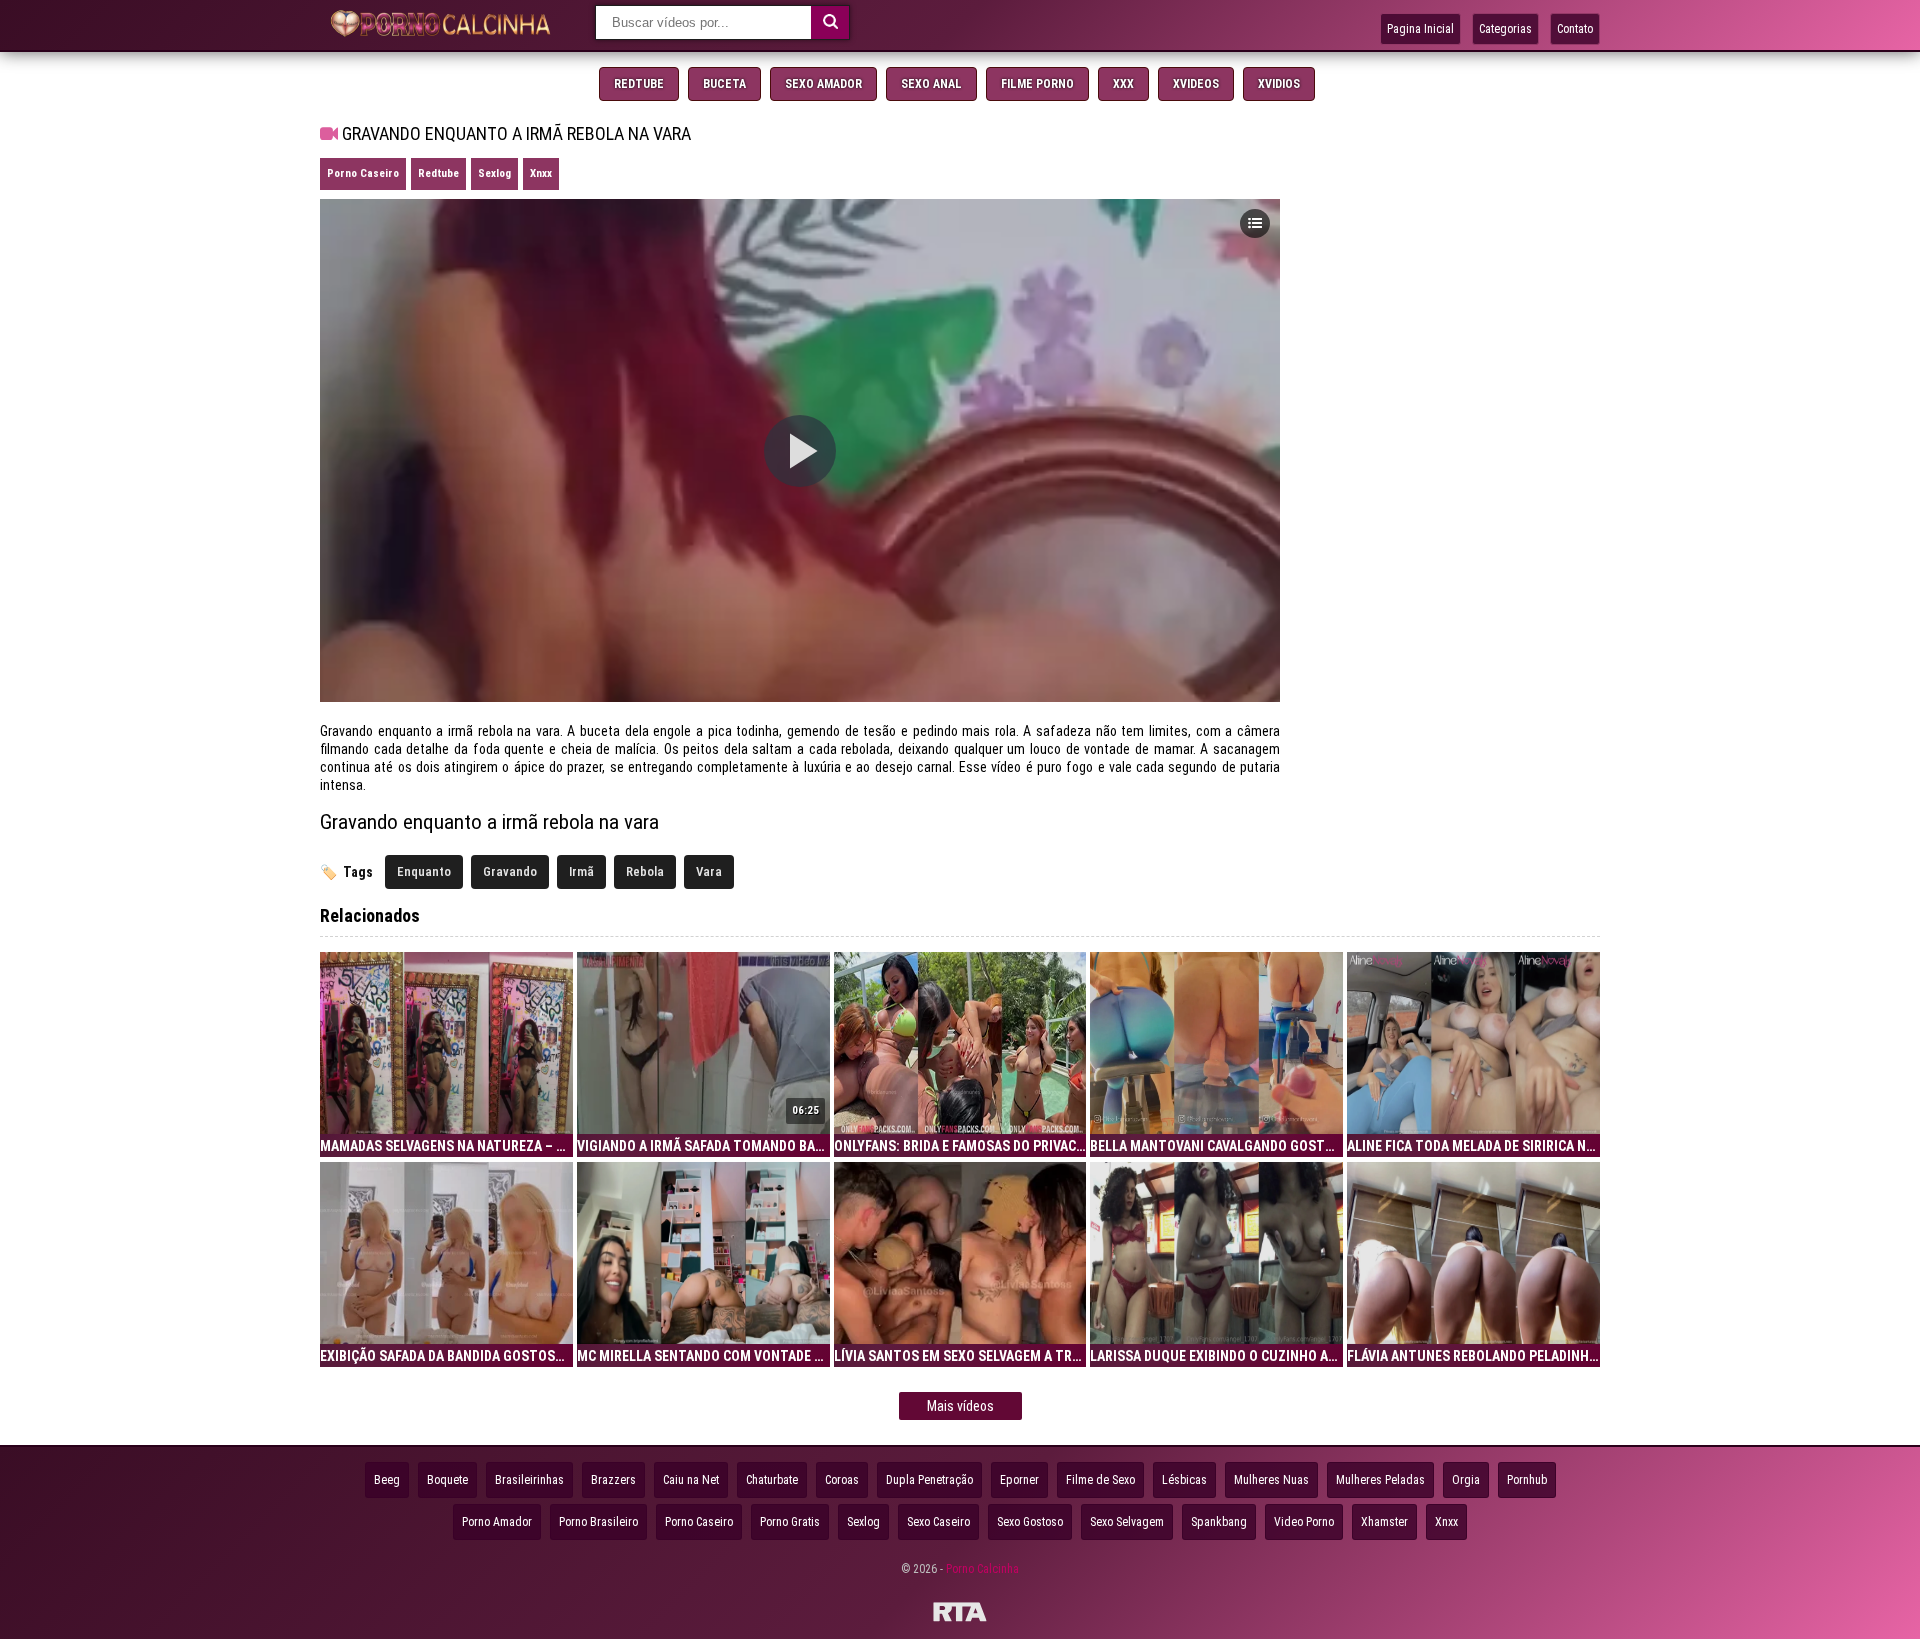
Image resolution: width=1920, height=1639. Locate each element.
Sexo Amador (823, 84)
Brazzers (613, 1480)
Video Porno (1304, 1522)
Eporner (1019, 1480)
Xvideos (1196, 84)
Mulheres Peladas (1380, 1480)
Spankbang (1219, 1522)
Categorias (1505, 29)
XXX (1123, 84)
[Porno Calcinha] (445, 25)
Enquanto (424, 871)
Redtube (639, 84)
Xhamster (1384, 1522)
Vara (709, 871)
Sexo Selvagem (1127, 1522)
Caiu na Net (691, 1480)
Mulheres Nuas (1271, 1480)
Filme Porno (1037, 84)
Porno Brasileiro (598, 1522)
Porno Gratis (790, 1522)
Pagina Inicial (1420, 29)
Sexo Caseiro (938, 1522)
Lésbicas (1184, 1480)
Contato (1575, 29)
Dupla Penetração (929, 1480)
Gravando (510, 871)
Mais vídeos (960, 1406)
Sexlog (494, 173)
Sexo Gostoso (1030, 1522)
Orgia (1466, 1480)
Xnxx (541, 173)
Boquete (447, 1480)
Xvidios (1279, 84)
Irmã (581, 871)
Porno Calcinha (982, 1569)
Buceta (724, 84)
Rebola (645, 871)
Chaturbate (772, 1480)
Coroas (842, 1480)
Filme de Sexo (1100, 1480)
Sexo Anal (931, 84)
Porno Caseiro (363, 173)
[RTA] (960, 1615)
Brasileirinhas (529, 1480)
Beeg (387, 1480)
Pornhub (1527, 1480)
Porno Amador (497, 1522)
